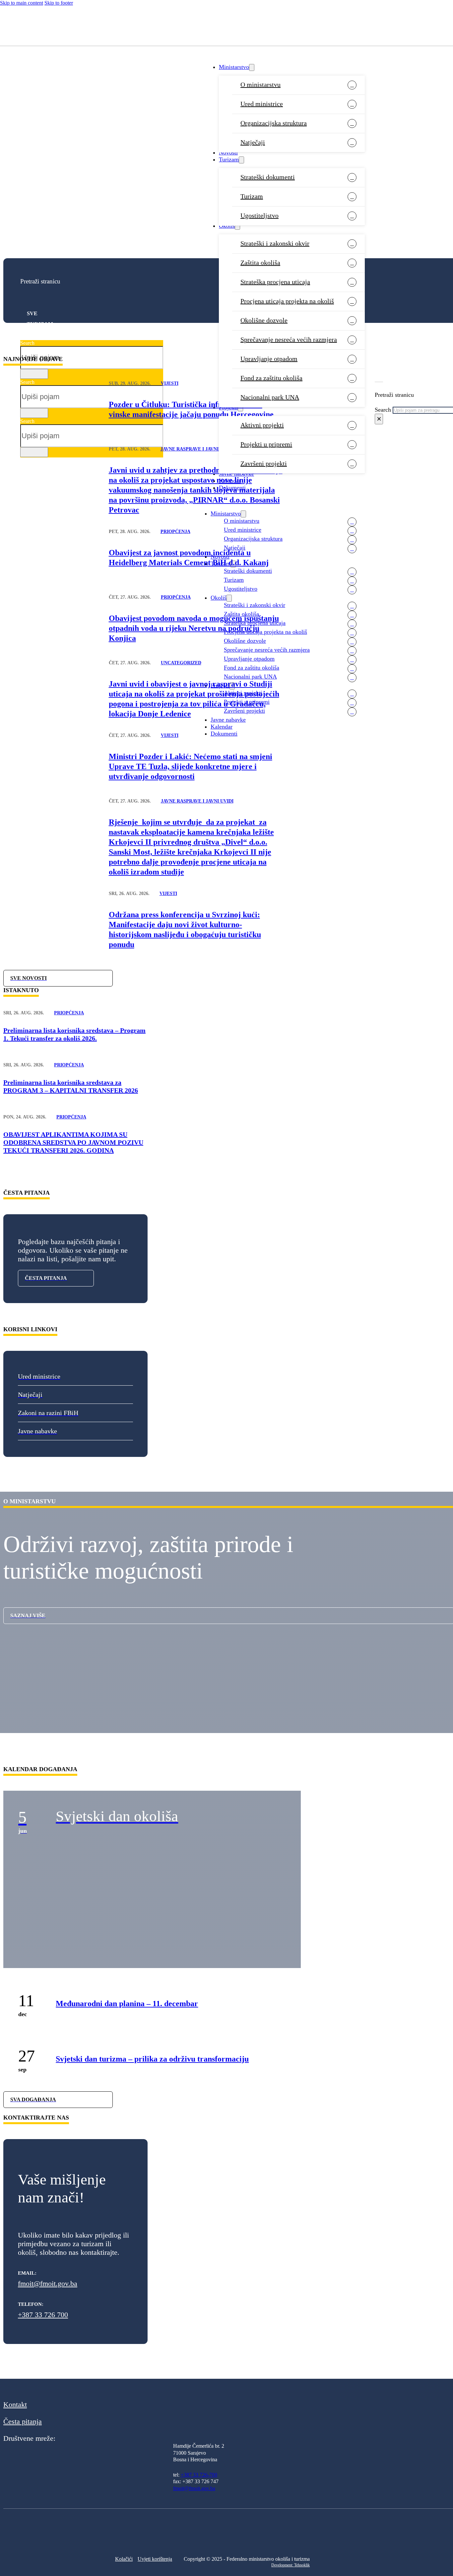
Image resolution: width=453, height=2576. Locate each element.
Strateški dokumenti (268, 177)
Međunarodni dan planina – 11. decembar (127, 2004)
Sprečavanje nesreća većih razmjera (289, 339)
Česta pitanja (23, 2421)
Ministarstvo (234, 67)
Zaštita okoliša (260, 263)
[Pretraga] (34, 374)
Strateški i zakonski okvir (275, 243)
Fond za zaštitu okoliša (271, 378)
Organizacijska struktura (274, 123)
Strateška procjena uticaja (275, 282)
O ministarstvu (260, 85)
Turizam (229, 159)
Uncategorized (181, 663)
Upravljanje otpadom (269, 359)
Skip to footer (59, 3)
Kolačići (124, 2559)
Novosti (228, 152)
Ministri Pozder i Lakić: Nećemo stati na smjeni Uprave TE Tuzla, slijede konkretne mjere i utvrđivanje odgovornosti (191, 766)
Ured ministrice (262, 104)
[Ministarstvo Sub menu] (252, 67)
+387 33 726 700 (43, 2315)
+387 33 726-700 (199, 2475)
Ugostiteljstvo (259, 215)
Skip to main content (22, 3)
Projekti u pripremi (266, 444)
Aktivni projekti (262, 425)
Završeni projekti (264, 463)
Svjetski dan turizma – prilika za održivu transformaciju (152, 2059)
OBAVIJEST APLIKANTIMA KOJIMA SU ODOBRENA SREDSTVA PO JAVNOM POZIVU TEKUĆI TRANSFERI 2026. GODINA (73, 1142)
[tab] (88, 314)
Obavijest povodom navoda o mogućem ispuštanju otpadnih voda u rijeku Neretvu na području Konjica (194, 628)
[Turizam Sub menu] (241, 160)
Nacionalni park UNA (270, 397)
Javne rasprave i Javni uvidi (197, 449)
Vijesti (170, 383)
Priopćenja (175, 532)
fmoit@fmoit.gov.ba (48, 2283)
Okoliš (227, 226)
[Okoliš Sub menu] (237, 226)
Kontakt (15, 2404)
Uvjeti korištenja (155, 2559)
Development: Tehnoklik (291, 2565)
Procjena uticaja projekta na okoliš (287, 301)
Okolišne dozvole (264, 320)
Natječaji (253, 142)
